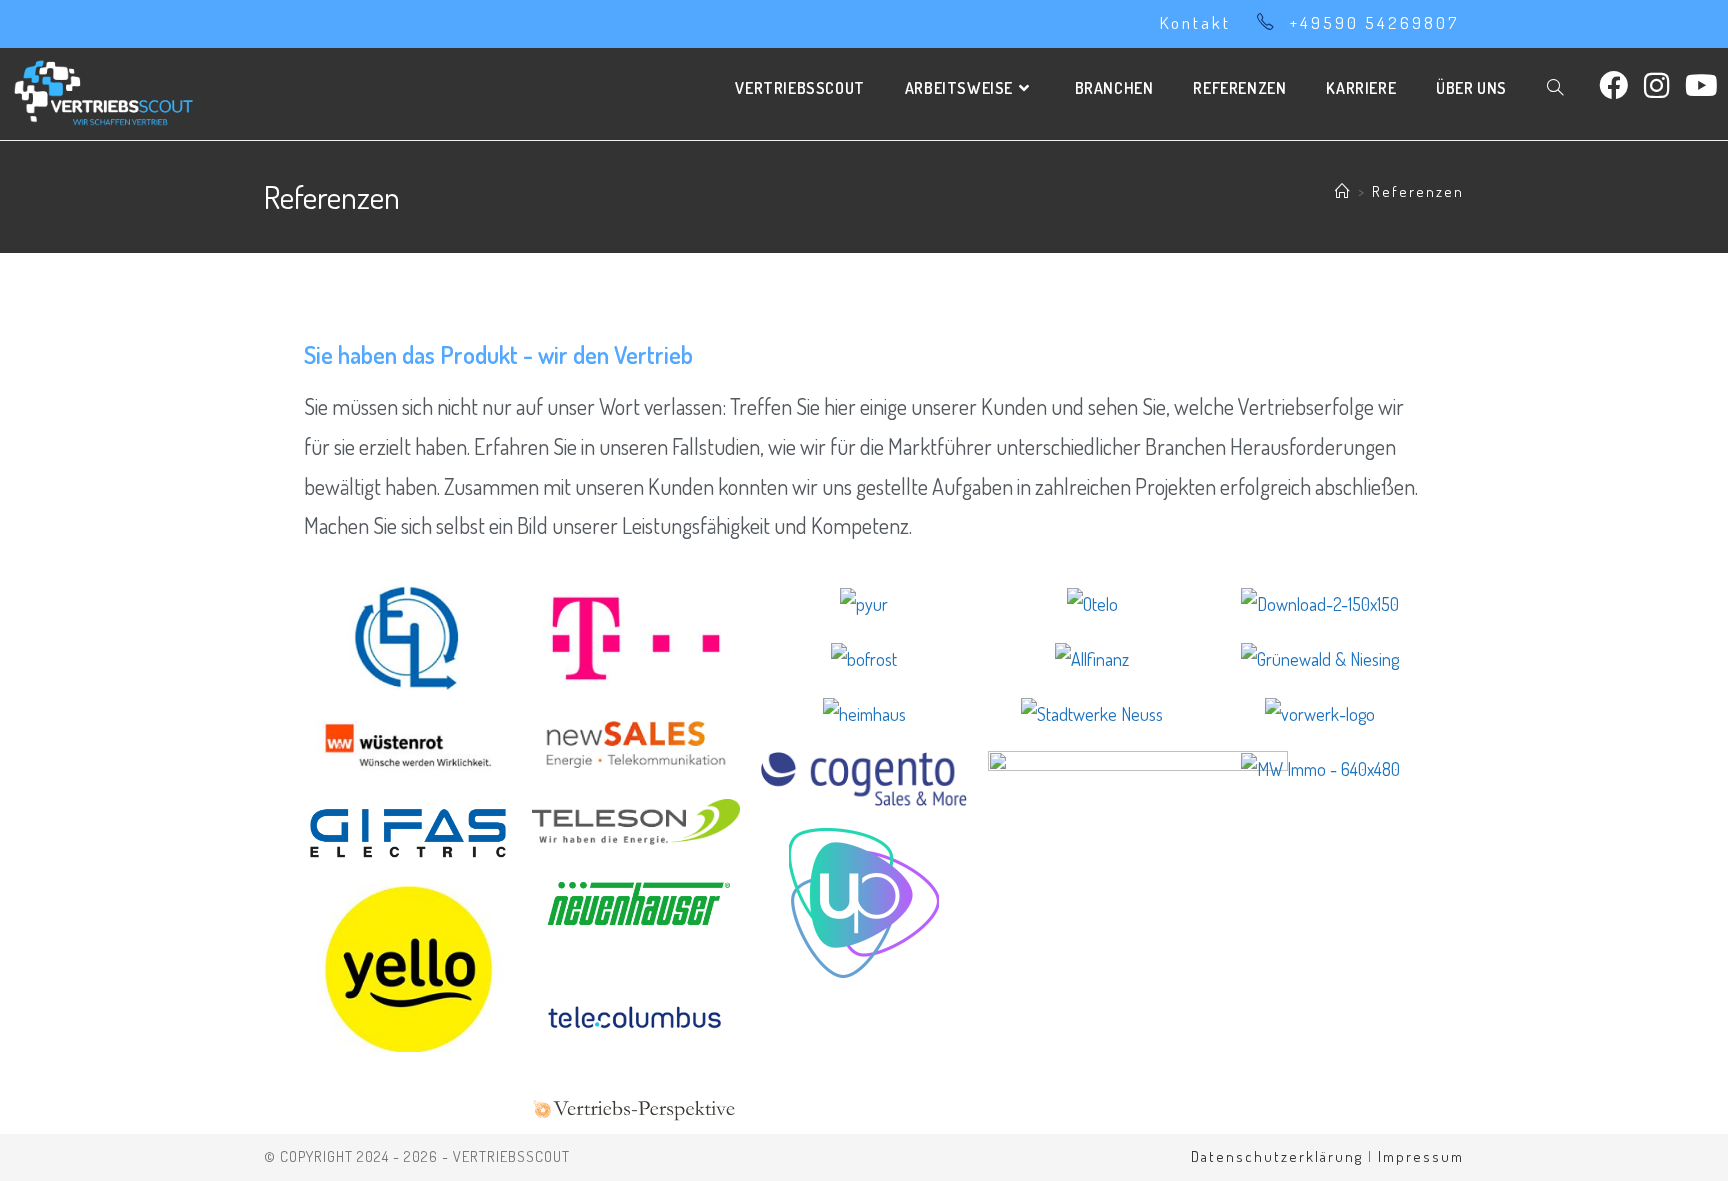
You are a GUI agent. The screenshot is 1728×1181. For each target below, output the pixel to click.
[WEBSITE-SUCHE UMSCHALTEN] (1555, 88)
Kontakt (1195, 22)
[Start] (1343, 191)
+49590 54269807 (1374, 22)
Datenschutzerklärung (1277, 1156)
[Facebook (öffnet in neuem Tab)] (1613, 85)
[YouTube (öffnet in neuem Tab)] (1701, 85)
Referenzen (1418, 191)
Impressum (1421, 1156)
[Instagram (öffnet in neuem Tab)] (1656, 85)
